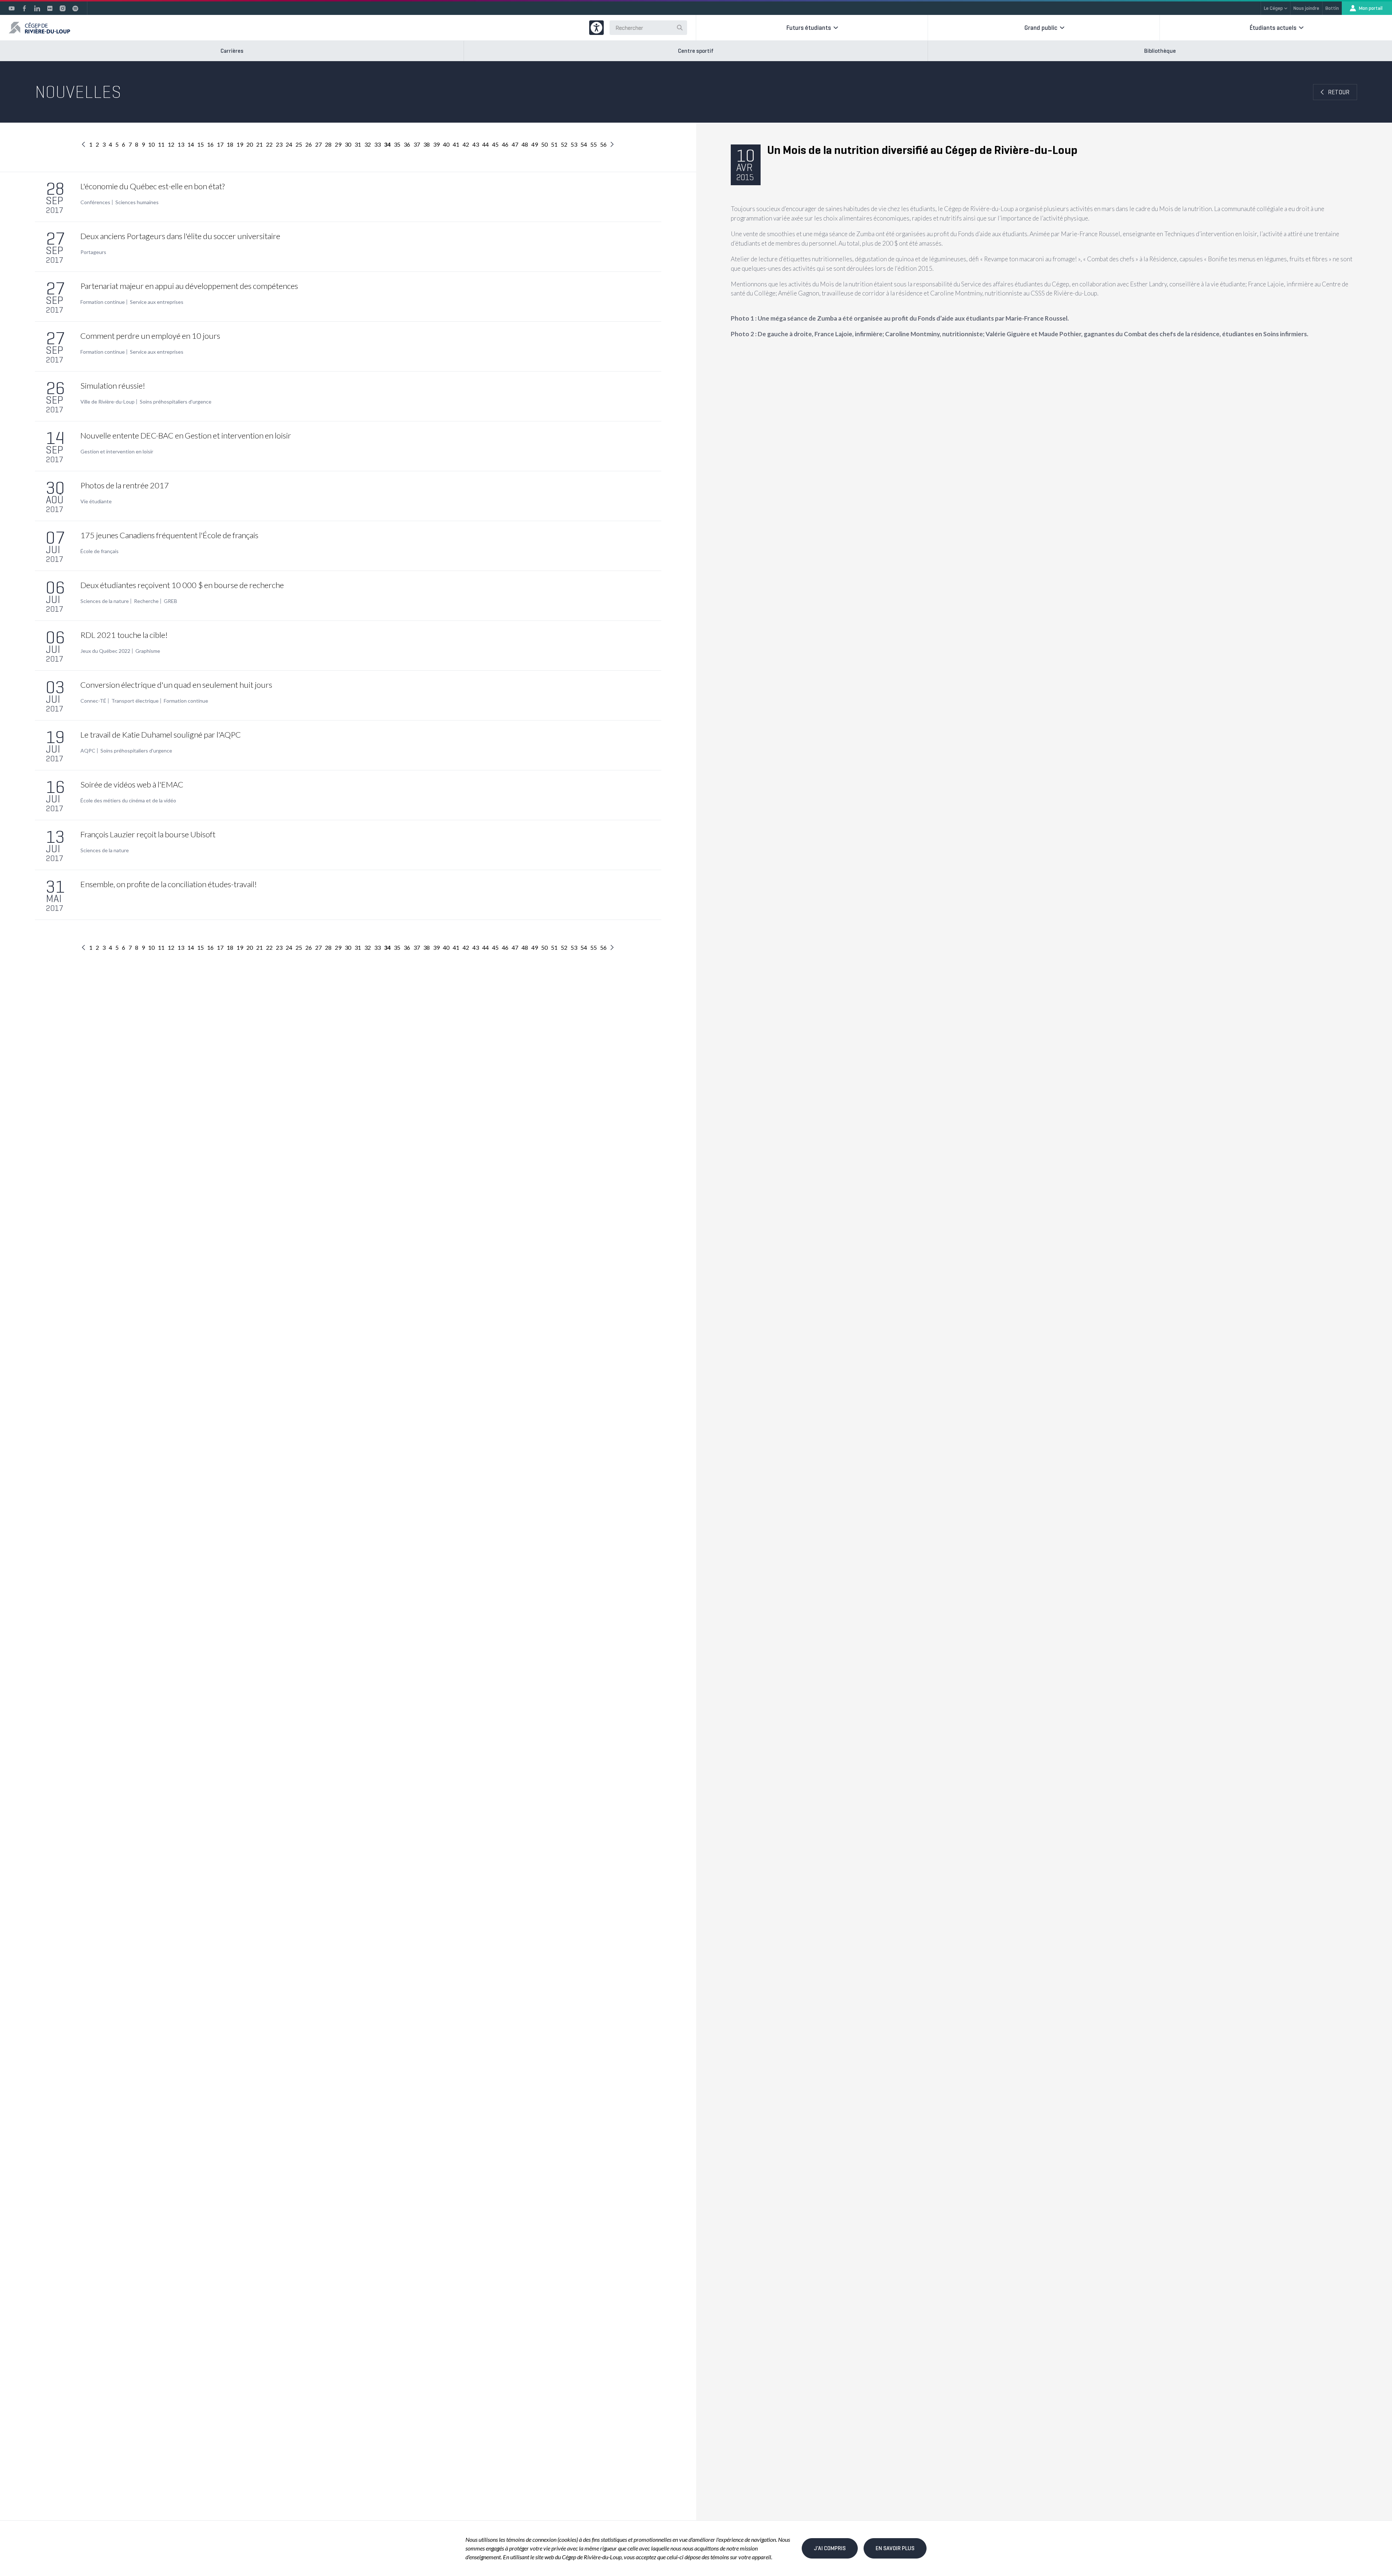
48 (525, 144)
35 (397, 144)
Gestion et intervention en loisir (117, 452)
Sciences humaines (137, 202)
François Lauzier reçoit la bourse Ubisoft (148, 834)
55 (594, 144)
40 (446, 144)
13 (181, 144)
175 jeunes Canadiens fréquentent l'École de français (169, 535)
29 (338, 144)
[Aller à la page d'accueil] (39, 28)
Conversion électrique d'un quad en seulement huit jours (176, 685)
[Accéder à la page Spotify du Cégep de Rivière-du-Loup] (75, 8)
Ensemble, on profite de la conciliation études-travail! (169, 884)
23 (279, 144)
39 (436, 144)
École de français (100, 551)
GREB (170, 601)
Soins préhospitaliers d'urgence (176, 402)
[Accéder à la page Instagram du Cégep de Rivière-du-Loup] (63, 8)
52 (564, 144)
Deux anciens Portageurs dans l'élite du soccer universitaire (180, 236)
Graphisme (148, 651)
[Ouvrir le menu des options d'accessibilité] (596, 28)
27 (318, 144)
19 (240, 144)
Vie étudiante (96, 501)
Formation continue (103, 302)
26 (309, 144)
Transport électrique (135, 701)
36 (407, 144)
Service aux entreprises (157, 302)
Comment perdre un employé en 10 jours (150, 336)
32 (368, 144)
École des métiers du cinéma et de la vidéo (128, 801)
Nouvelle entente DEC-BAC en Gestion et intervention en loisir (186, 435)
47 (515, 144)
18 (230, 144)
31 (358, 144)
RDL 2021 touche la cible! (124, 635)
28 (328, 144)
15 (201, 144)
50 (544, 144)
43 (476, 144)
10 (151, 144)
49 (535, 144)
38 (427, 144)
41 (456, 144)
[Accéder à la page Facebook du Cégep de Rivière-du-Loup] (24, 8)
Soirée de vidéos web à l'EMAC (132, 784)
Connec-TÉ (93, 701)
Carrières (232, 51)
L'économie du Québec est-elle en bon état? (152, 186)
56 (603, 144)
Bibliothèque (1160, 51)
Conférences (95, 202)
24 (289, 144)
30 (348, 144)
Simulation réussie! (113, 386)
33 (377, 144)
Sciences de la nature (105, 601)
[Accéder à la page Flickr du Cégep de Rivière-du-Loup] (50, 8)
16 (210, 144)
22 (269, 144)
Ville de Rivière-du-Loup (108, 402)
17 (220, 144)
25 (299, 144)
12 (171, 144)
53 (574, 144)
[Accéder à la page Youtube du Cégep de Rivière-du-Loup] (12, 8)
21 (259, 144)
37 (417, 144)
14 (191, 144)
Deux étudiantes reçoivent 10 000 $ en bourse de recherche (182, 585)
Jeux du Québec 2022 (105, 651)
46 (505, 144)
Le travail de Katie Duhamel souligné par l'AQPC (161, 735)
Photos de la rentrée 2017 (125, 485)
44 (485, 144)
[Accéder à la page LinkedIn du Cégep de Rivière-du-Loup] (37, 8)
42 (466, 144)
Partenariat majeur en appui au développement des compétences (189, 286)
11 (161, 144)
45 (495, 144)
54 (584, 144)
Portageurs (93, 252)
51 (554, 144)
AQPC (88, 751)
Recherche (146, 601)
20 (250, 144)
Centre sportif (696, 51)
